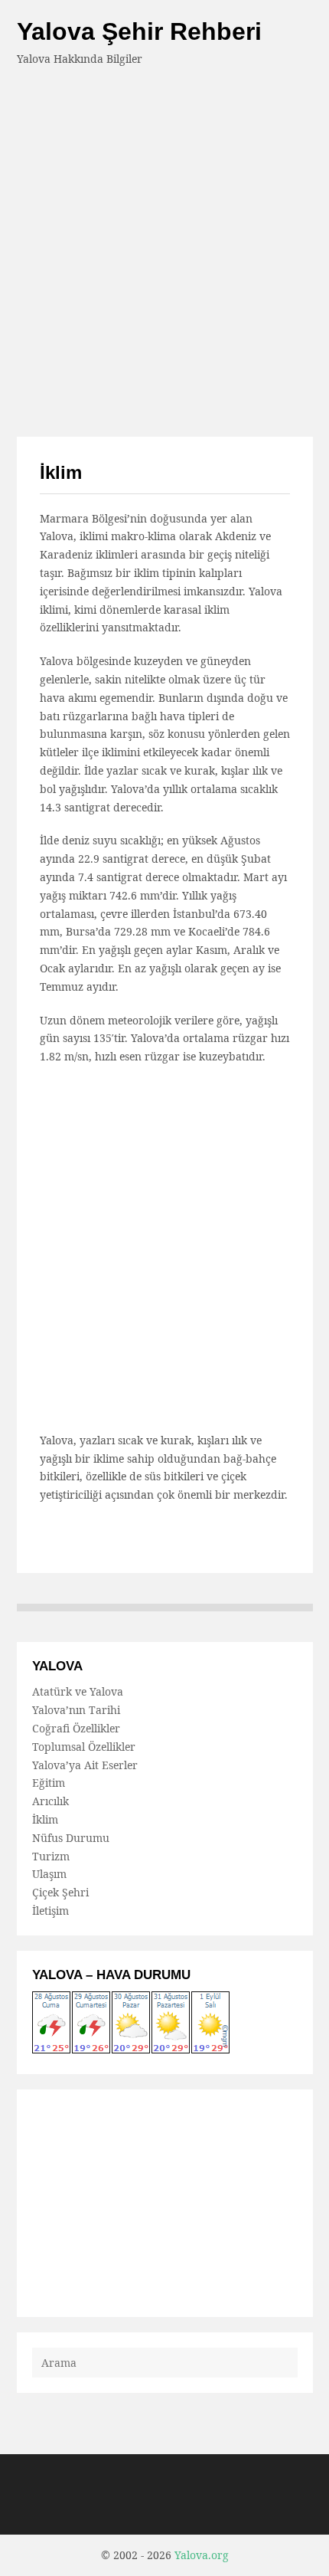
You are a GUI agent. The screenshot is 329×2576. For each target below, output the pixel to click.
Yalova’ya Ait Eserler (85, 1765)
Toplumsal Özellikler (84, 1747)
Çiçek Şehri (60, 1892)
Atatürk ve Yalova (78, 1691)
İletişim (50, 1911)
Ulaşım (49, 1874)
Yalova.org (202, 2555)
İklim (45, 1819)
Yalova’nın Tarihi (76, 1710)
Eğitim (49, 1783)
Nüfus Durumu (71, 1838)
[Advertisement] (164, 241)
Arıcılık (50, 1801)
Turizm (51, 1856)
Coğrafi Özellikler (76, 1728)
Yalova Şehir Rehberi (139, 31)
